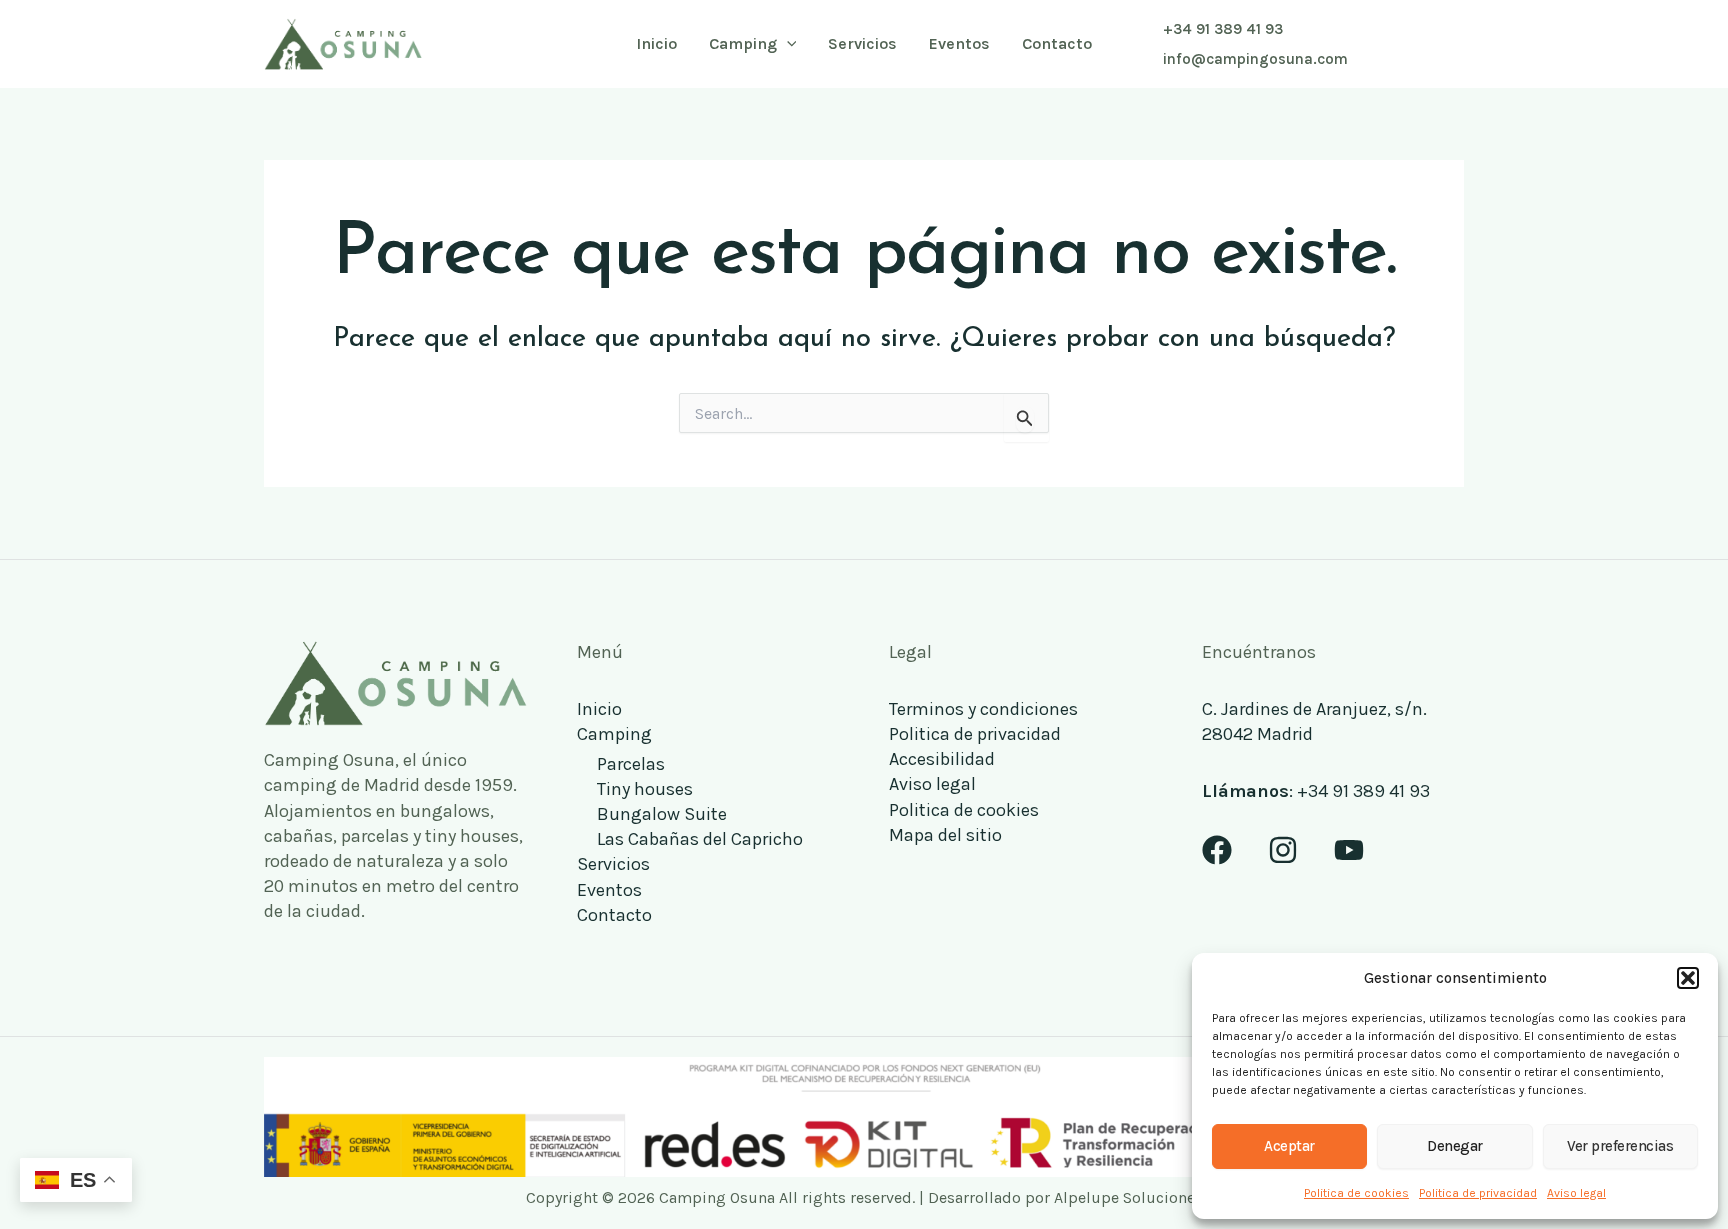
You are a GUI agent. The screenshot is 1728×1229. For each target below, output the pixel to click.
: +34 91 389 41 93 (1316, 791)
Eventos (609, 890)
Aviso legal (1576, 1193)
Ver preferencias (1620, 1146)
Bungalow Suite (662, 814)
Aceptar (1289, 1146)
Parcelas (631, 764)
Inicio (599, 709)
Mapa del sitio (945, 835)
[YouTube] (1349, 850)
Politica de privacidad (1478, 1193)
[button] (1688, 978)
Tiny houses (645, 789)
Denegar (1455, 1146)
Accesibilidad (942, 759)
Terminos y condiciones (983, 709)
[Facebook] (1217, 850)
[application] (787, 44)
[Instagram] (1283, 850)
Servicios (613, 864)
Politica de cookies (1356, 1193)
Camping (614, 734)
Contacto (614, 915)
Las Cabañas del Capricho (700, 839)
